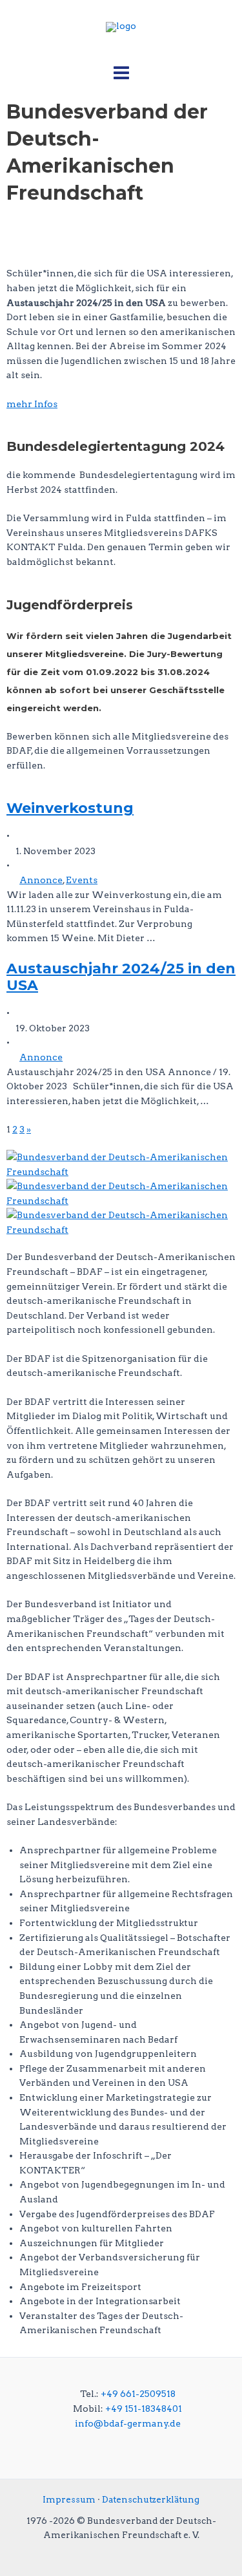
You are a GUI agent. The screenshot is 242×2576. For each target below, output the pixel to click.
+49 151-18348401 (144, 2409)
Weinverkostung (70, 808)
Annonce (41, 880)
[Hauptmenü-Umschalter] (121, 73)
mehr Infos (32, 404)
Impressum (69, 2499)
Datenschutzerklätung (151, 2499)
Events (82, 880)
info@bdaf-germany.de (128, 2423)
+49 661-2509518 (138, 2394)
